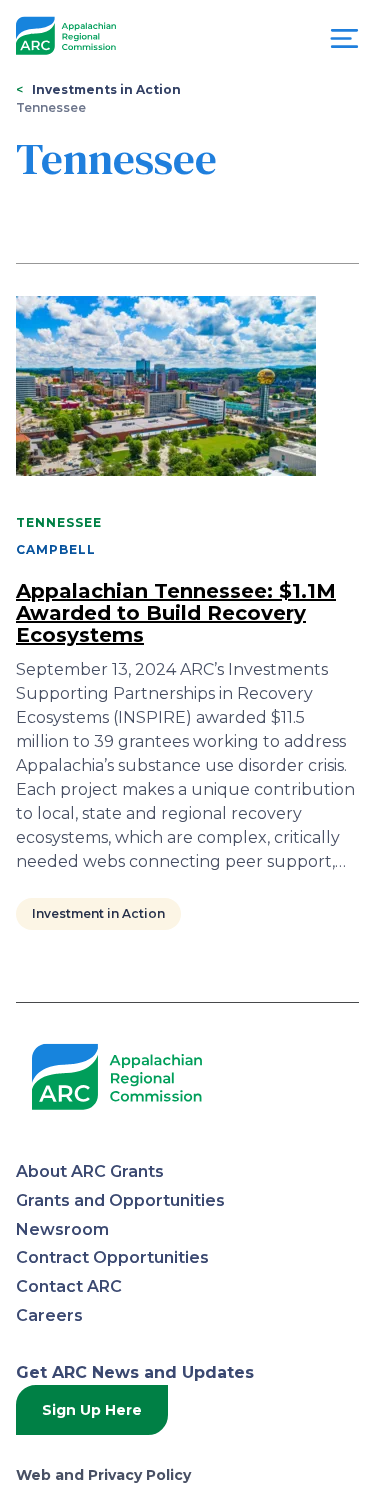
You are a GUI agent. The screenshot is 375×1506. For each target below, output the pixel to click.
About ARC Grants (90, 1171)
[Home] (66, 36)
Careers (49, 1315)
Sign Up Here (92, 1410)
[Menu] (344, 43)
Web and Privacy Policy (103, 1475)
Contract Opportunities (112, 1257)
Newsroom (62, 1229)
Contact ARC (69, 1286)
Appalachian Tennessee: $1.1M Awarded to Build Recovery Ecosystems (176, 613)
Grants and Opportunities (120, 1200)
